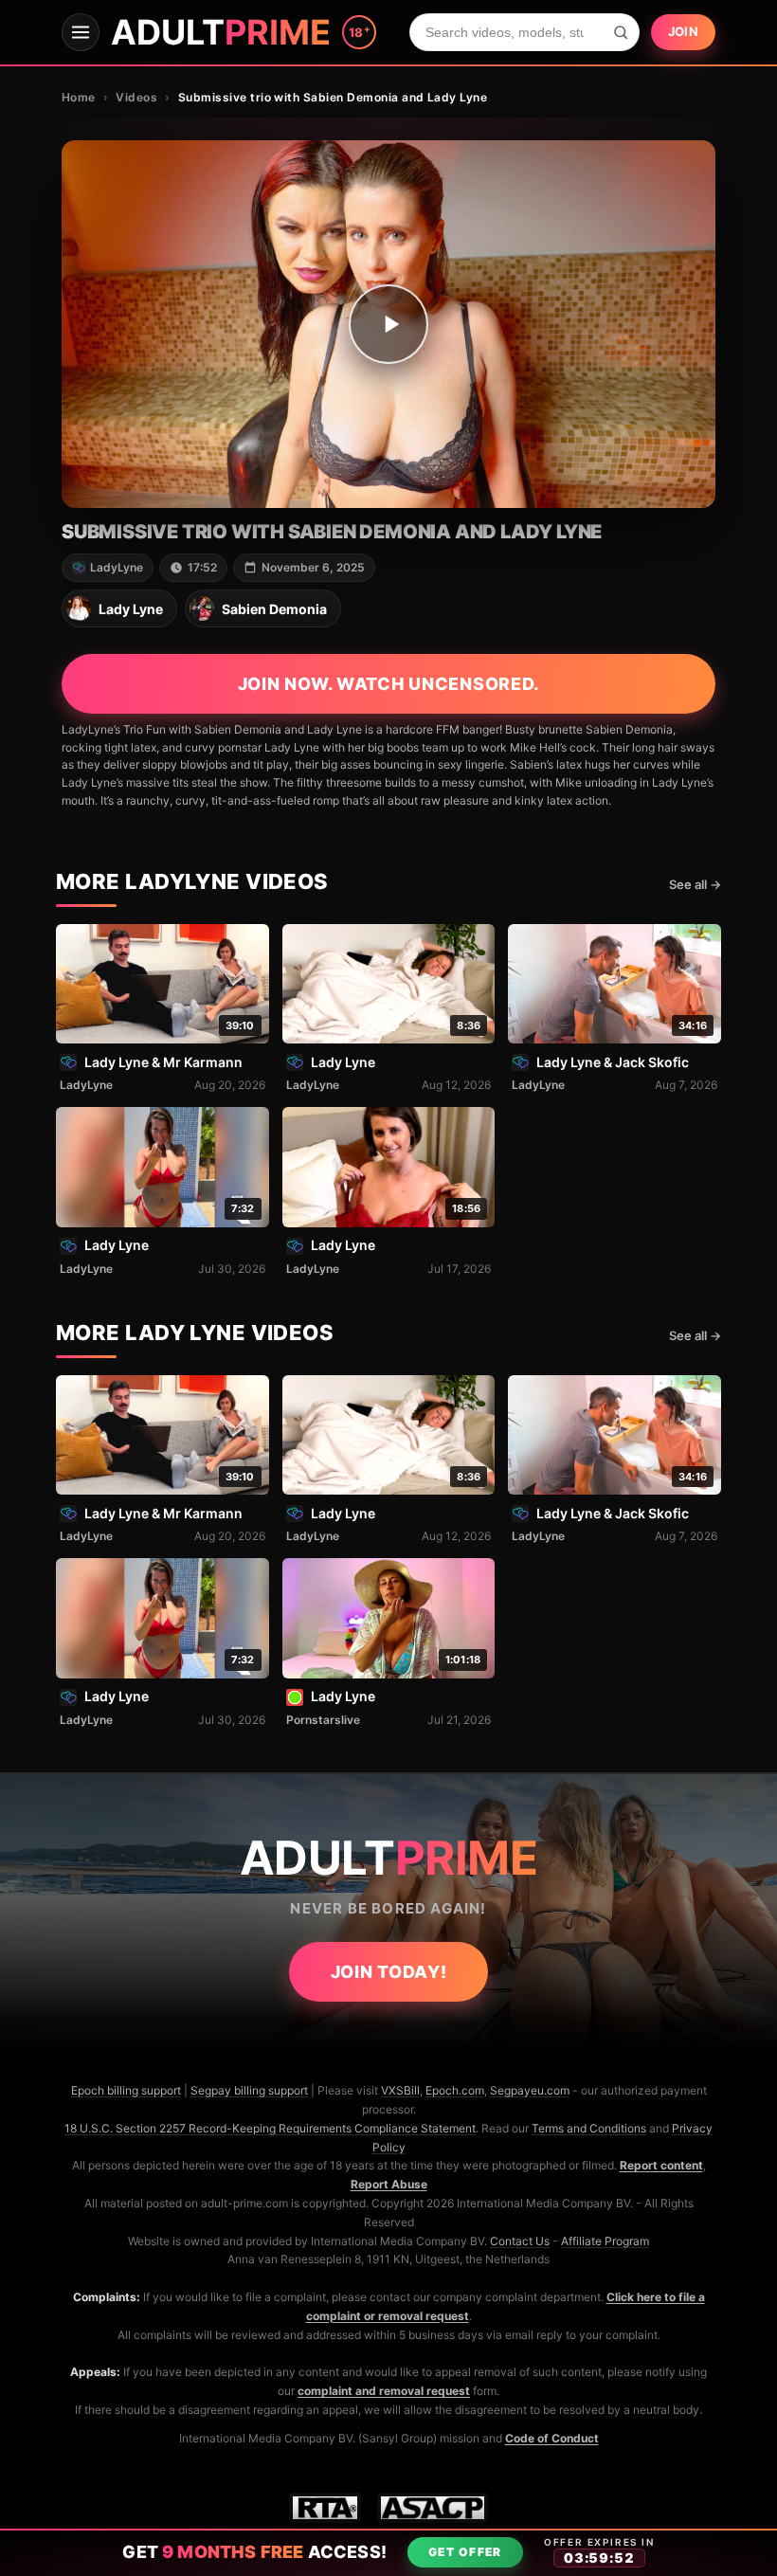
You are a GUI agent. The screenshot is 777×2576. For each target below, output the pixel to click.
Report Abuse (389, 2184)
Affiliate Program (605, 2241)
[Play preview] (388, 324)
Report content (661, 2165)
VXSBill (400, 2090)
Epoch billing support (126, 2090)
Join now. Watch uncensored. (388, 684)
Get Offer (465, 2552)
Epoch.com (455, 2090)
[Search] (621, 32)
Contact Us (520, 2241)
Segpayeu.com (530, 2090)
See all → (695, 884)
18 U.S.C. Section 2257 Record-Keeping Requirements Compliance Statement (270, 2128)
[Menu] (81, 32)
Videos (136, 97)
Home (79, 97)
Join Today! (389, 1972)
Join (683, 31)
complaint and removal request (384, 2391)
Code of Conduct (552, 2438)
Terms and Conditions (589, 2128)
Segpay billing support (249, 2090)
